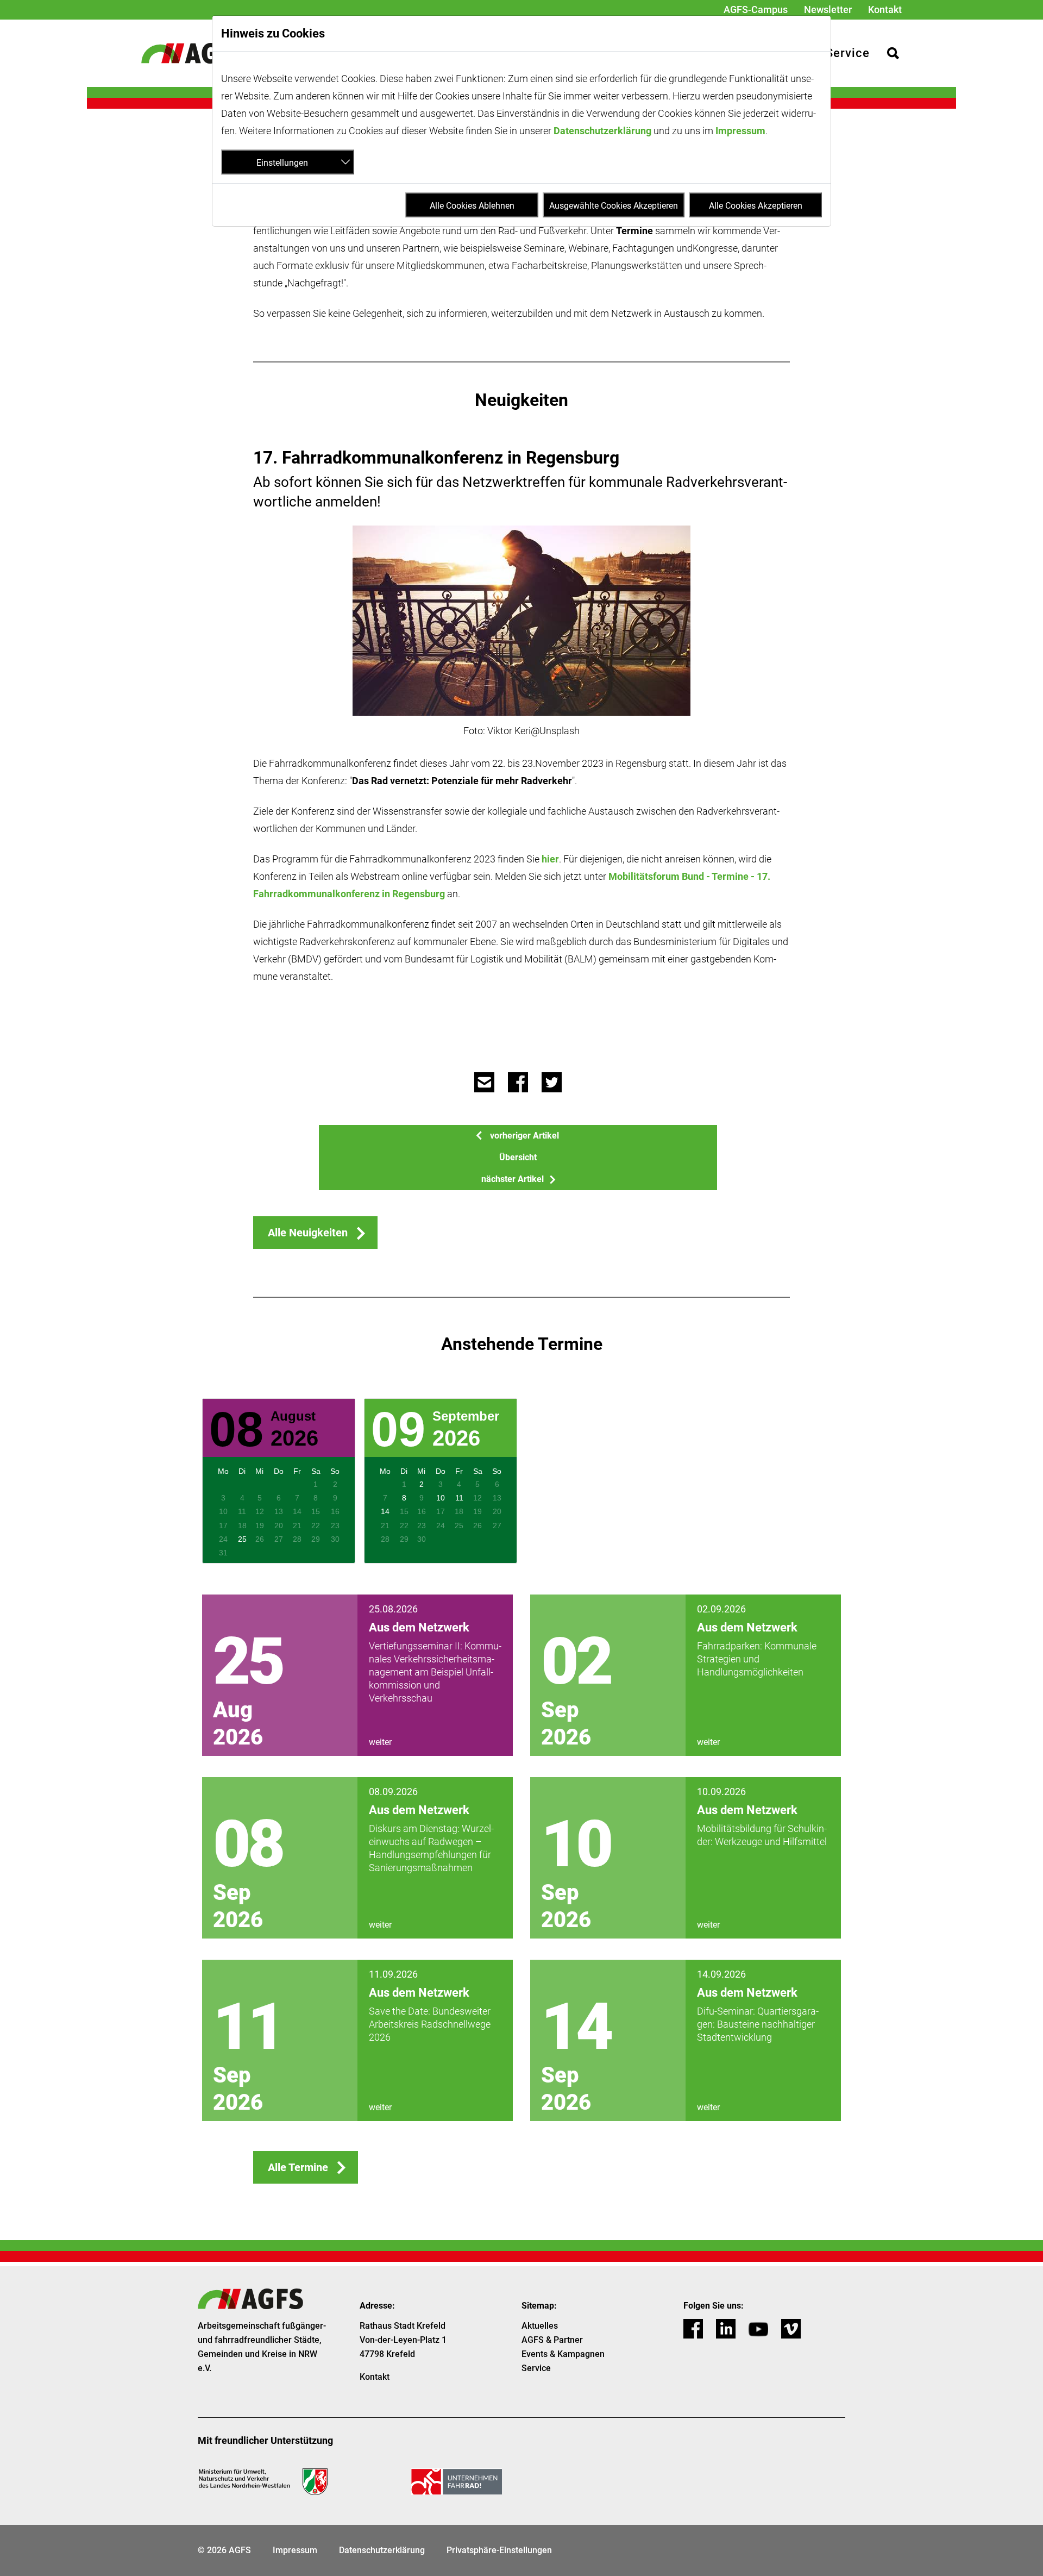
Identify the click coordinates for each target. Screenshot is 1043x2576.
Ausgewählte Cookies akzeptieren (614, 206)
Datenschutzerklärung (602, 131)
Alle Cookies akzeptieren (756, 206)
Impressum (740, 131)
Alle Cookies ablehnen (472, 206)
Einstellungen (282, 163)
